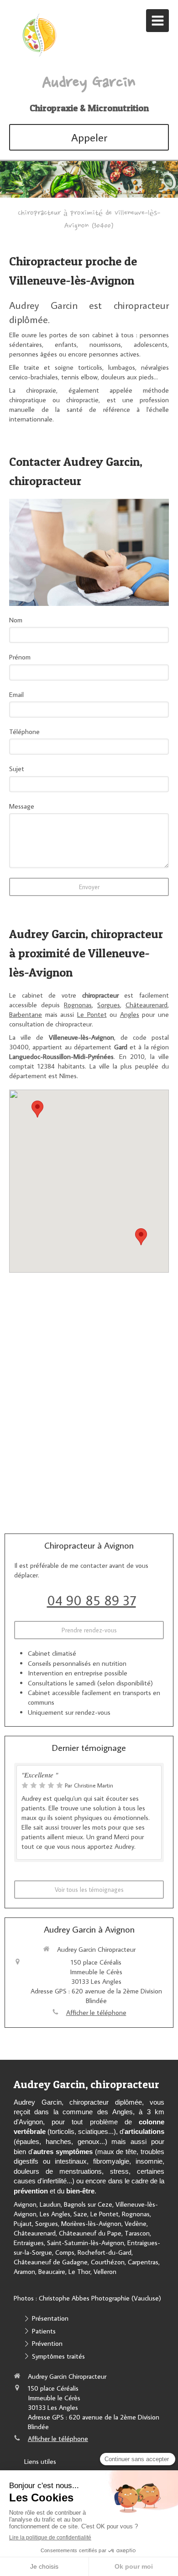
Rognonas (78, 1005)
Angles (130, 1014)
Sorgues (109, 1005)
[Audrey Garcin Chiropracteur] (39, 56)
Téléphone (24, 732)
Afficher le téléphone (96, 2012)
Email (16, 694)
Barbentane (26, 1014)
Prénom (20, 657)
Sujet (17, 769)
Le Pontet (92, 1014)
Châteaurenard (147, 1005)
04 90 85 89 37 (92, 1600)
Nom (16, 620)
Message (22, 806)
